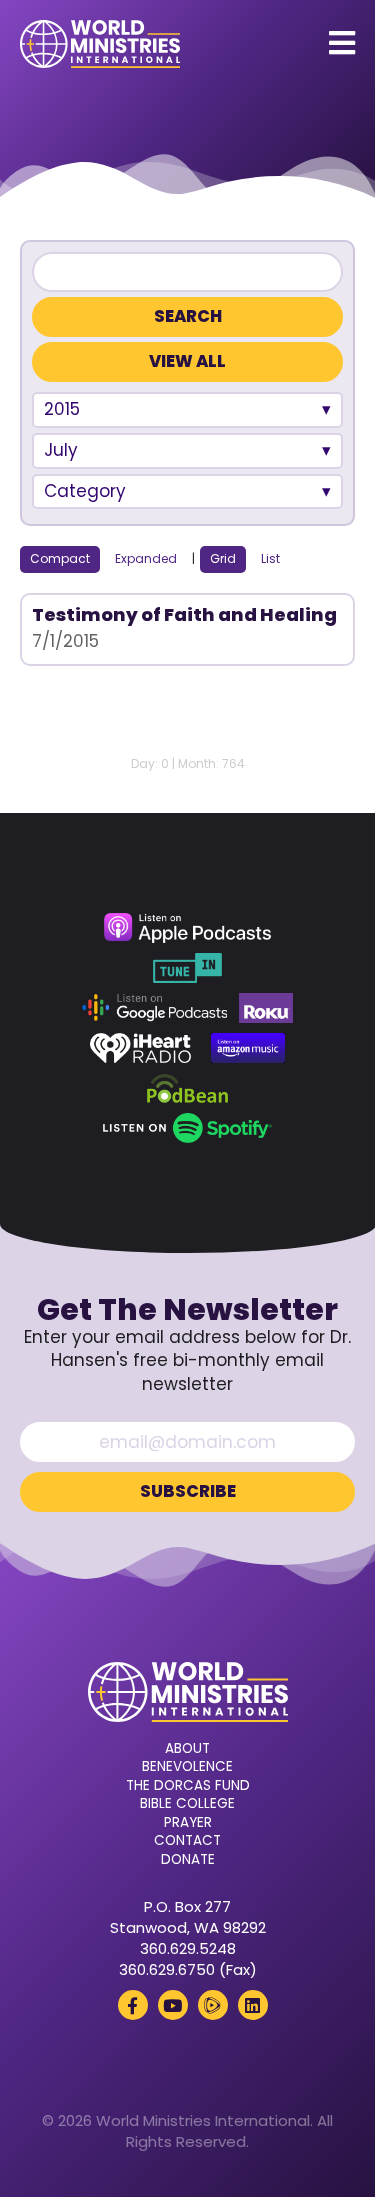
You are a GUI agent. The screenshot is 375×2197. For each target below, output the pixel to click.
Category (85, 491)
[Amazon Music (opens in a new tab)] (248, 1048)
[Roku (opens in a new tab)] (266, 1008)
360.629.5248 (188, 1948)
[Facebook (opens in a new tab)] (133, 2005)
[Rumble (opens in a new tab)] (213, 2005)
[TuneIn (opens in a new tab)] (187, 968)
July (61, 450)
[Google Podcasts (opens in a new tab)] (155, 1008)
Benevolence (187, 1767)
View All (187, 361)
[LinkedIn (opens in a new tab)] (253, 2005)
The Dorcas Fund (188, 1786)
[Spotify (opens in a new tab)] (187, 1128)
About (187, 1749)
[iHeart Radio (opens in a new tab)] (140, 1048)
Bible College (187, 1804)
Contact (187, 1841)
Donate (188, 1860)
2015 (62, 409)
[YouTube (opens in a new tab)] (173, 2005)
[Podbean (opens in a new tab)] (187, 1088)
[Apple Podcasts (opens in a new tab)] (187, 928)
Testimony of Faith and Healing (184, 614)
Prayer (188, 1823)
